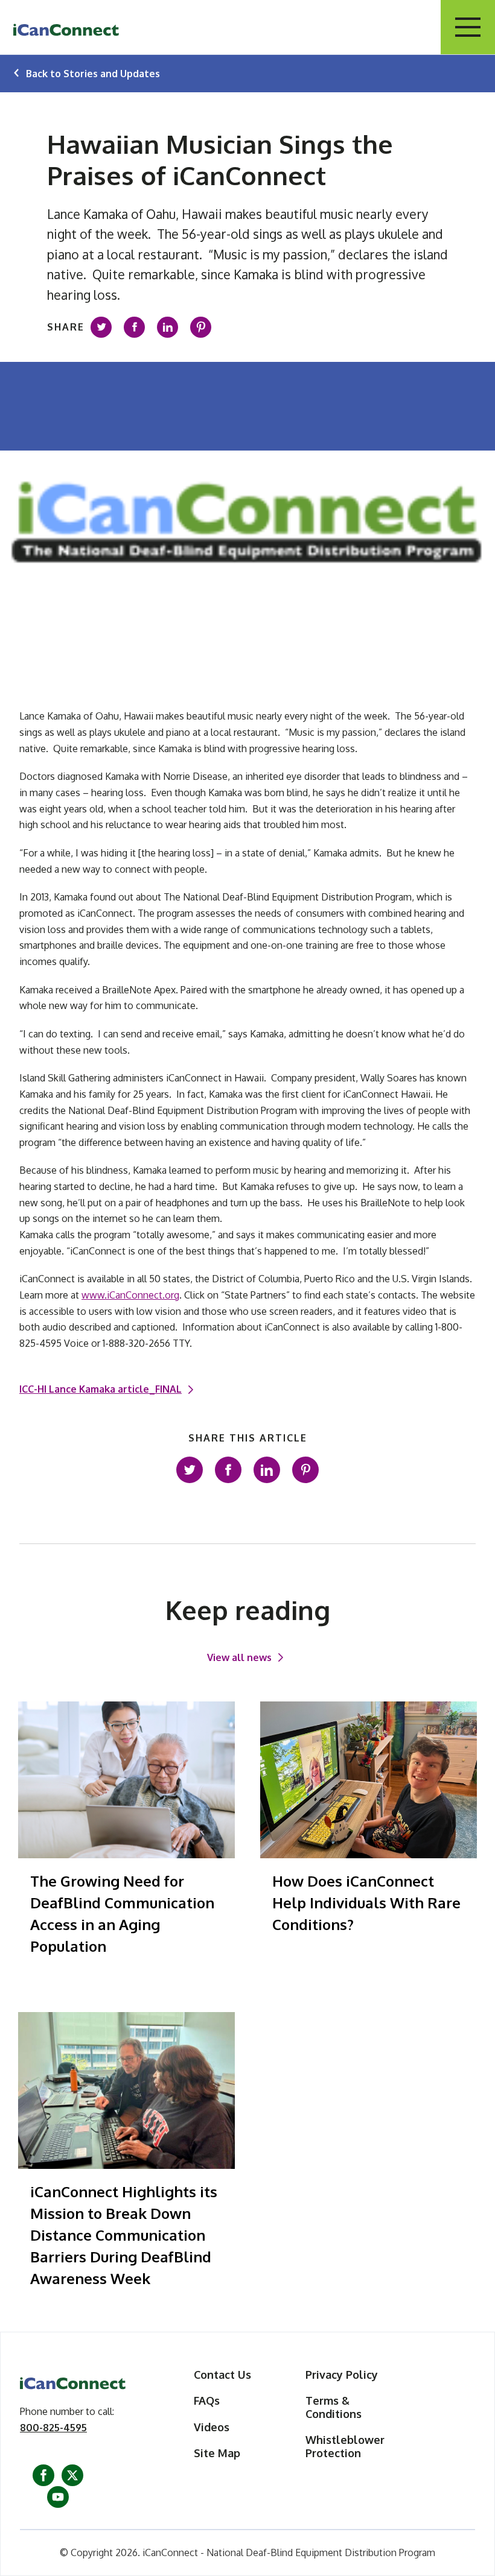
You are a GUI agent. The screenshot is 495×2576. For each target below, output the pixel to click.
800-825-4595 (53, 2428)
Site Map (217, 2453)
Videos (212, 2427)
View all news (239, 1657)
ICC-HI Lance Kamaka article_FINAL (101, 1389)
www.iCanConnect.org (130, 1295)
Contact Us (222, 2375)
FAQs (207, 2401)
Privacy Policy (342, 2375)
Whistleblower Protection (345, 2447)
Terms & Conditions (334, 2407)
